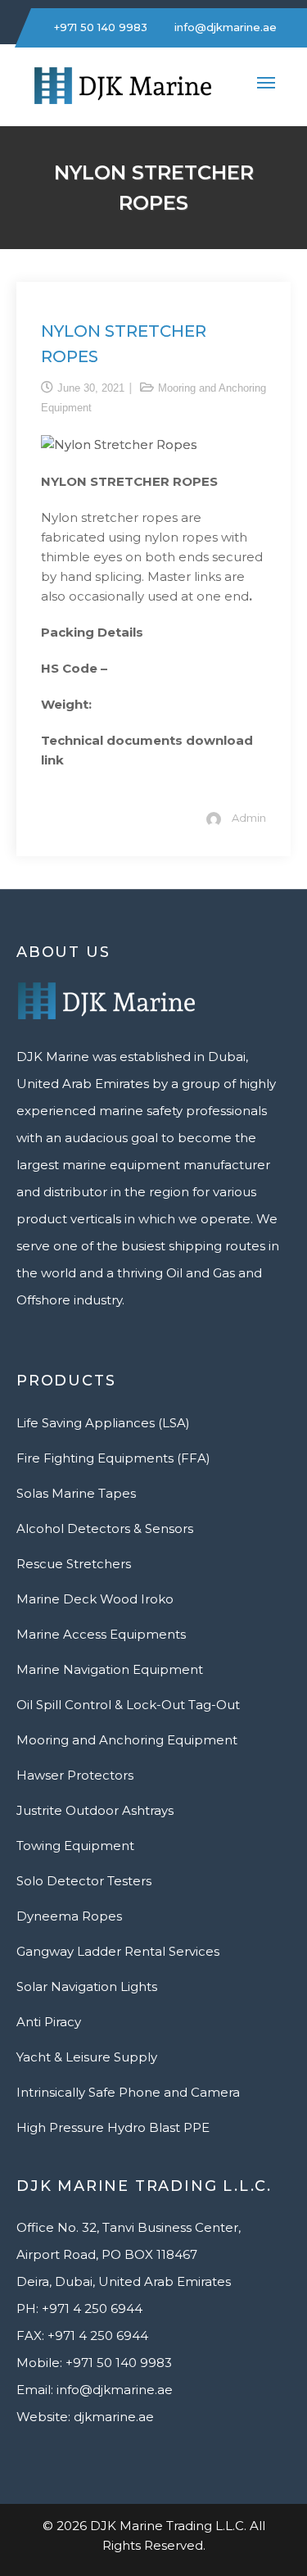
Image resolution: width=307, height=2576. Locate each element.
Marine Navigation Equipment (110, 1669)
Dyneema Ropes (69, 1916)
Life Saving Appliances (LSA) (103, 1423)
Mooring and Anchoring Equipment (127, 1740)
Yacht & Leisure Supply (87, 2057)
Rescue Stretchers (74, 1564)
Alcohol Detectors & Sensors (105, 1528)
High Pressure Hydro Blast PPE (113, 2127)
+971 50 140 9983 (99, 27)
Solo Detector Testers (84, 1881)
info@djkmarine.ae (224, 27)
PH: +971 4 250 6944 (79, 2308)
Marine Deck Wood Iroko (95, 1599)
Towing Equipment (75, 1846)
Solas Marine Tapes (76, 1493)
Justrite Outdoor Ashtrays (95, 1810)
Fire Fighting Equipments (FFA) (113, 1458)
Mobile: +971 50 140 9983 (94, 2363)
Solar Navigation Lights (87, 1986)
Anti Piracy (49, 2022)
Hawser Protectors (75, 1775)
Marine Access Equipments (101, 1634)
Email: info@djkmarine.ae (95, 2390)
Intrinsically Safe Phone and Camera (128, 2092)
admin (249, 818)
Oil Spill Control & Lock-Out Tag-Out (128, 1705)
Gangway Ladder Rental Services (118, 1951)
